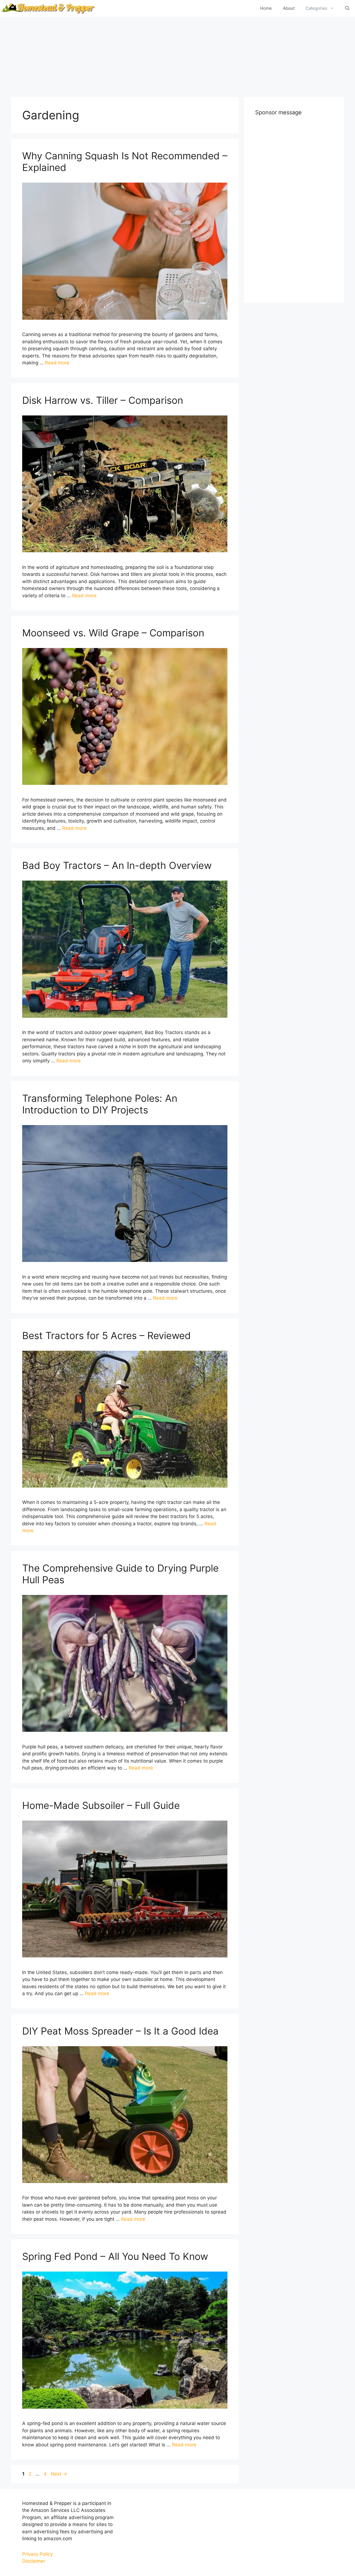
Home (266, 8)
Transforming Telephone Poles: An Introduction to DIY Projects (100, 1104)
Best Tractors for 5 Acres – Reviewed (106, 1335)
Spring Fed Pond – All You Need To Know (115, 2256)
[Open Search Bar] (347, 8)
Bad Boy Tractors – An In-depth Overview (117, 865)
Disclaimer (34, 2561)
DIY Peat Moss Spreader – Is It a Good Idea (120, 2031)
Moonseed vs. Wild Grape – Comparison (113, 633)
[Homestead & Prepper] (47, 8)
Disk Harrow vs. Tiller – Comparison (103, 400)
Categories (316, 8)
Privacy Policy (37, 2554)
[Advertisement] (177, 56)
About (289, 8)
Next (59, 2474)
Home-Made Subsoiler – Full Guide (101, 1805)
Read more (57, 363)
